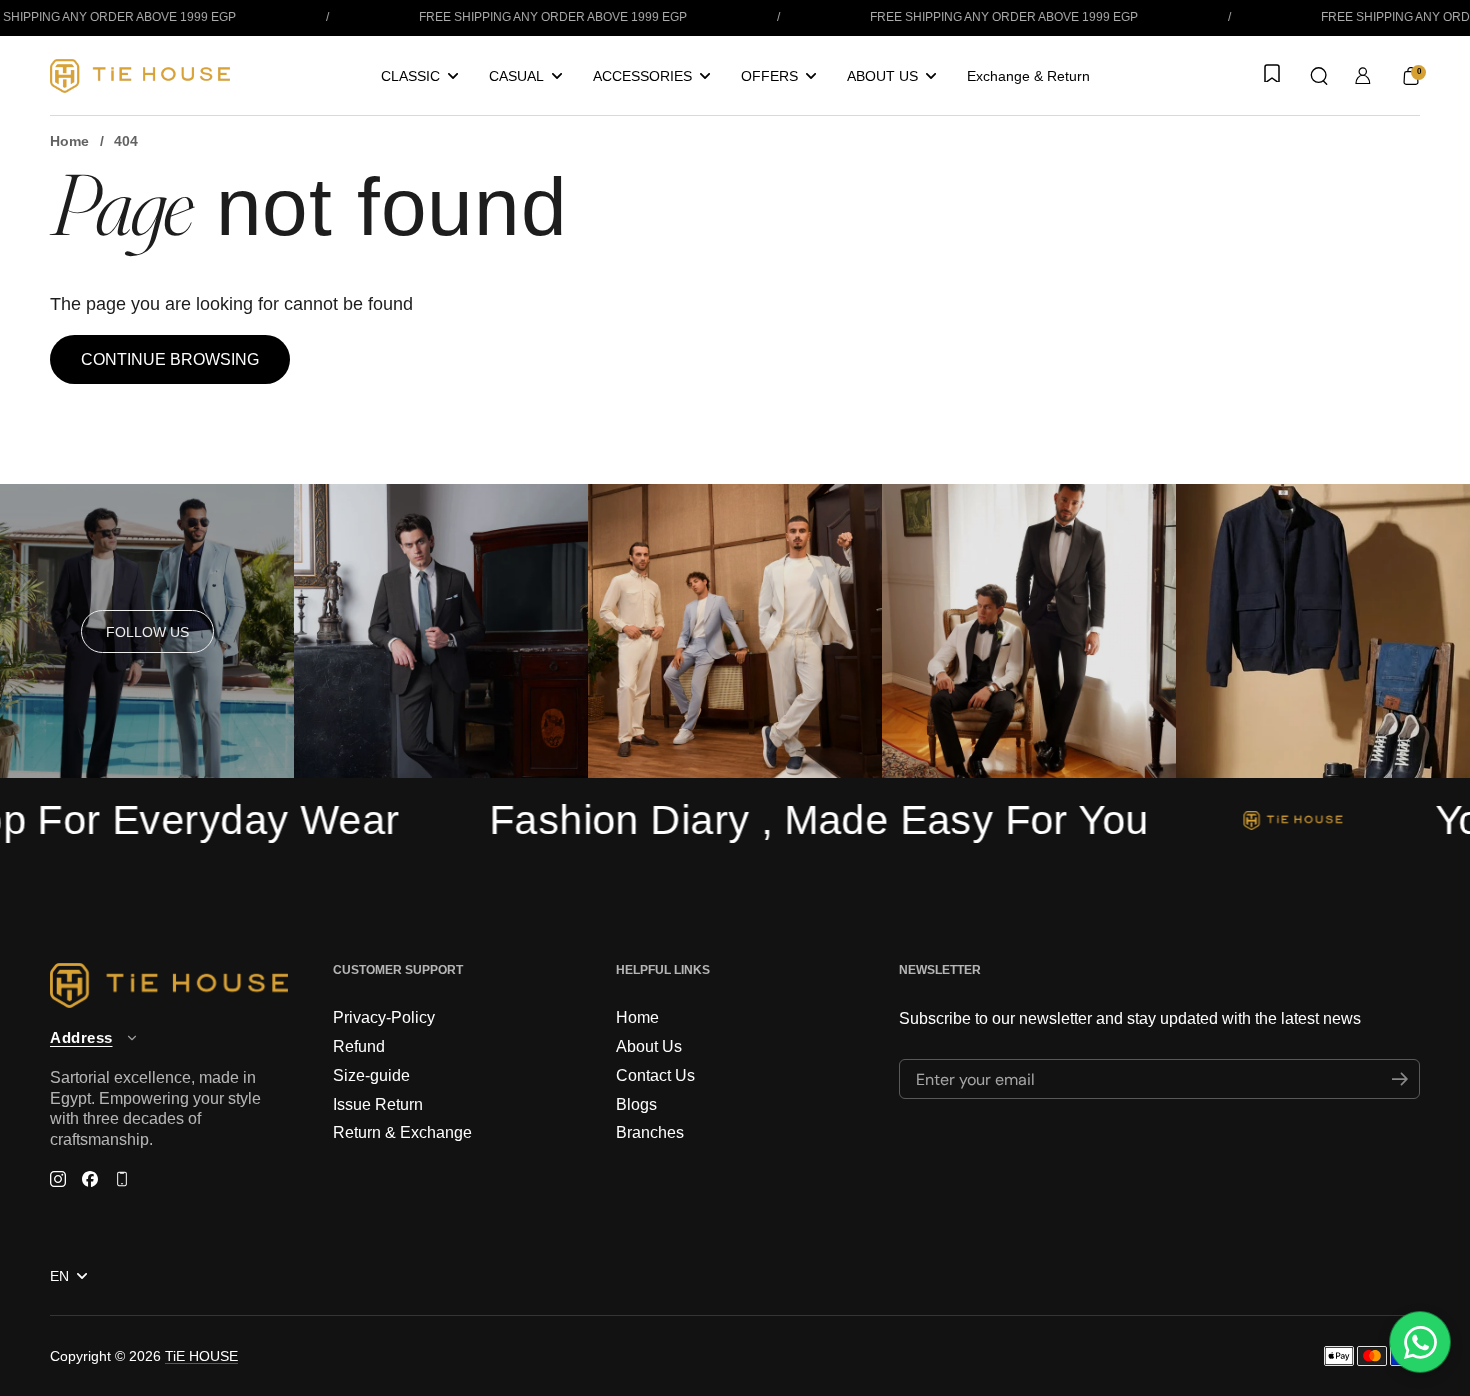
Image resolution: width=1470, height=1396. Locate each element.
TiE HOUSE (201, 1356)
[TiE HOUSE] (140, 76)
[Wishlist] (1270, 75)
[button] (1319, 76)
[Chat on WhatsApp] (1420, 1342)
